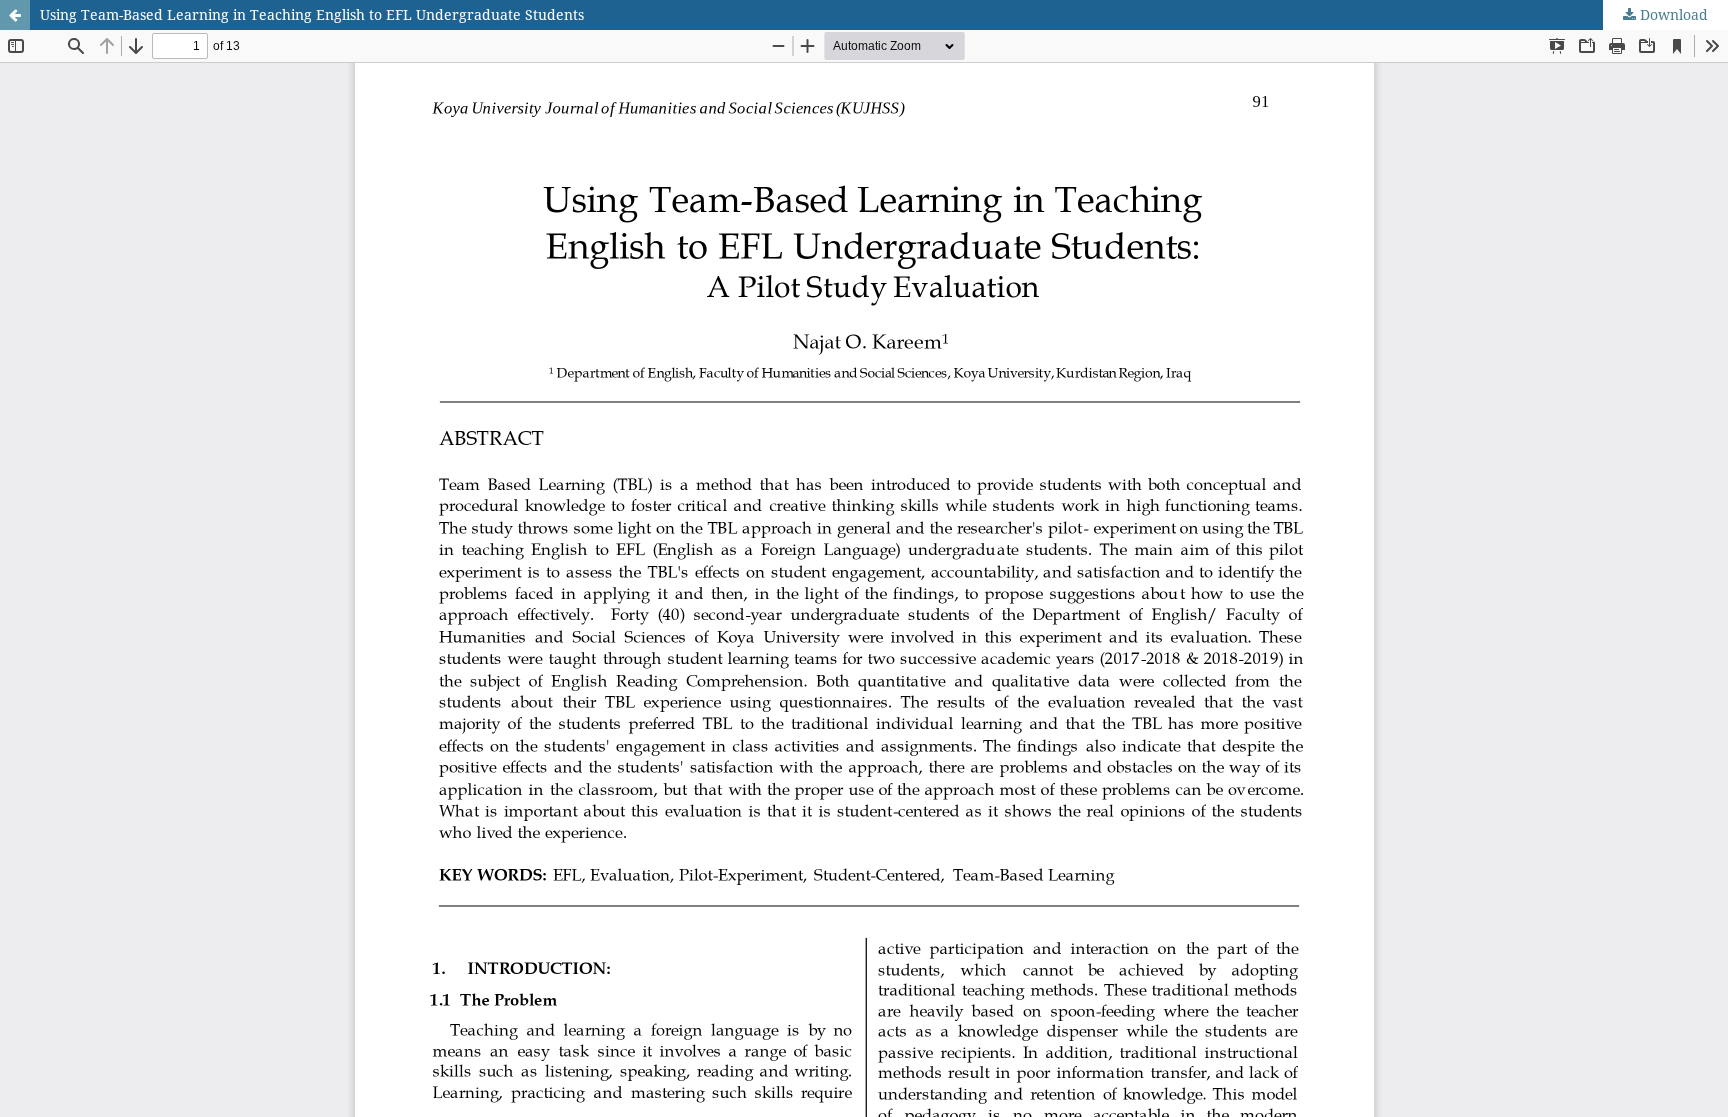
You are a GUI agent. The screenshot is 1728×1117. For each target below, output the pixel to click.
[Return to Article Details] (15, 15)
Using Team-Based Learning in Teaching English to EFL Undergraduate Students (312, 14)
